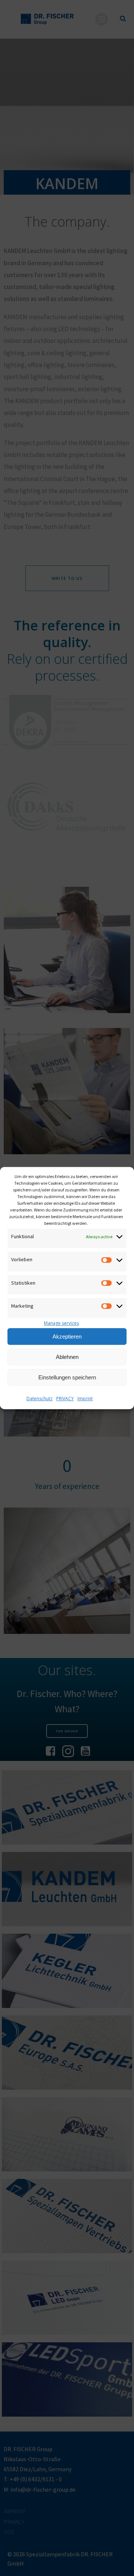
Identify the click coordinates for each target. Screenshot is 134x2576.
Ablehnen (67, 1357)
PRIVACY (65, 1399)
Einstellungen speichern (67, 1377)
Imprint (85, 1399)
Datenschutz (39, 1399)
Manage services (61, 1323)
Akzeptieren (67, 1336)
